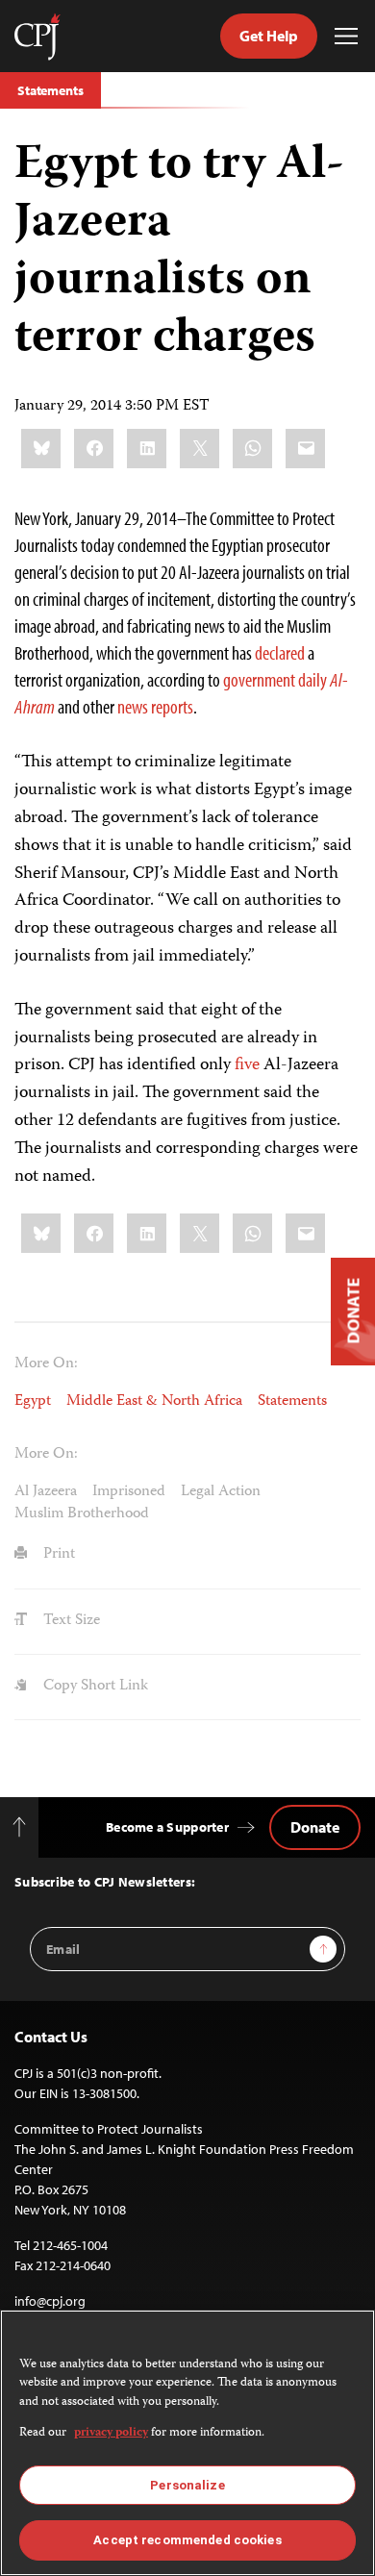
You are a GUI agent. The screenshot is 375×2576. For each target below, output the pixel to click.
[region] (187, 2443)
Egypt (33, 1402)
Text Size (70, 1621)
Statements (50, 90)
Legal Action (221, 1492)
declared (280, 652)
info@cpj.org (50, 2301)
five (247, 1065)
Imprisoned (129, 1492)
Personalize (187, 2485)
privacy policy (111, 2433)
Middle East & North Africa (154, 1402)
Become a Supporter (167, 1827)
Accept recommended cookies (187, 2540)
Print (57, 1555)
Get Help (269, 36)
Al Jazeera (46, 1492)
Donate (315, 1827)
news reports (155, 706)
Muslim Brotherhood (82, 1514)
